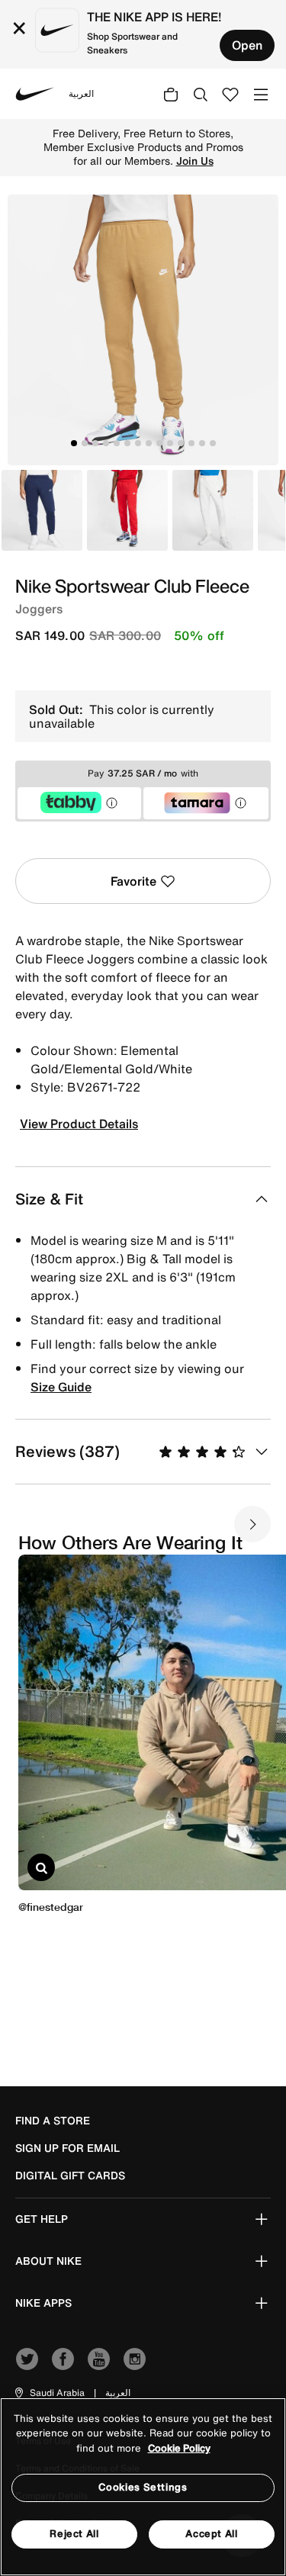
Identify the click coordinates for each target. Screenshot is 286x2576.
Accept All (212, 2534)
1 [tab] (74, 443)
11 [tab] (181, 443)
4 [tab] (106, 443)
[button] (49, 2393)
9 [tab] (159, 443)
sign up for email (67, 2148)
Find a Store (53, 2121)
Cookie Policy (179, 2448)
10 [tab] (170, 443)
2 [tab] (85, 443)
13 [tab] (202, 443)
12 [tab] (191, 443)
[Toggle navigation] (261, 93)
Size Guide (61, 1387)
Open (247, 45)
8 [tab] (149, 443)
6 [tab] (127, 443)
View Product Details (79, 1124)
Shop (202, 147)
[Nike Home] (35, 94)
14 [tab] (213, 443)
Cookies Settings (143, 2487)
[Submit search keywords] (201, 94)
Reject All (74, 2534)
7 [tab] (138, 443)
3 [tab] (95, 443)
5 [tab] (117, 443)
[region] (143, 2487)
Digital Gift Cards (70, 2176)
